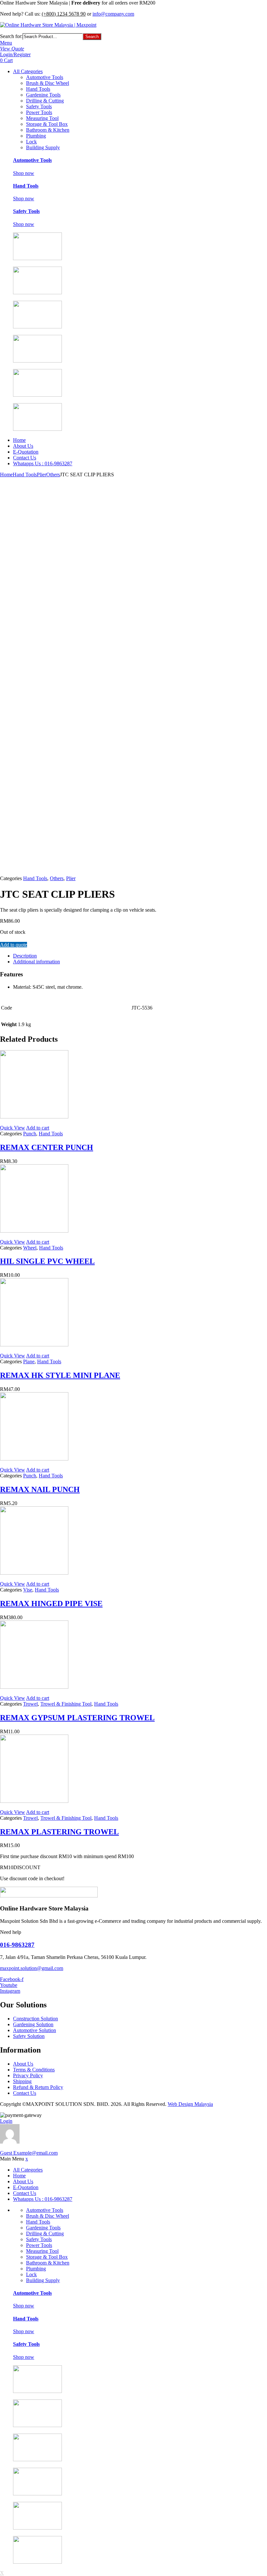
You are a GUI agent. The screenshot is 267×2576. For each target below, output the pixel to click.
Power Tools (39, 112)
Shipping (22, 2081)
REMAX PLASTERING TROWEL (59, 1832)
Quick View (13, 1128)
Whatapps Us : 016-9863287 (43, 463)
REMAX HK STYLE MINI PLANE (60, 1375)
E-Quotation (26, 452)
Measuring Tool (42, 118)
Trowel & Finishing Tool (66, 1704)
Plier (42, 475)
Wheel (30, 1248)
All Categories (28, 71)
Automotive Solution (35, 2030)
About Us (23, 446)
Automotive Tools (45, 77)
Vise (28, 1590)
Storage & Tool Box (47, 124)
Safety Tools (39, 106)
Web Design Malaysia (190, 2104)
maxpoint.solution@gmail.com (32, 1968)
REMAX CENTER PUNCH (47, 1147)
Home (19, 440)
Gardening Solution (33, 2024)
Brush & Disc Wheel (48, 83)
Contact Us (25, 458)
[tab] (140, 956)
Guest (29, 2153)
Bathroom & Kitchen (48, 130)
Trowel (30, 1704)
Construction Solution (35, 2019)
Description (25, 956)
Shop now (24, 173)
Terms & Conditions (34, 2070)
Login (6, 2121)
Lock (31, 142)
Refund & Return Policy (38, 2087)
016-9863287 (17, 1945)
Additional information (36, 962)
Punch (30, 1134)
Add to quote (14, 945)
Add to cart (38, 1128)
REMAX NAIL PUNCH (40, 1489)
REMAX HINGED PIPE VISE (51, 1604)
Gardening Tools (43, 95)
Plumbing (36, 136)
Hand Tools (38, 89)
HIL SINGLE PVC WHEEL (47, 1261)
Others (53, 475)
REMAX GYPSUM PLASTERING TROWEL (77, 1718)
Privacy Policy (28, 2075)
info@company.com (113, 14)
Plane (29, 1361)
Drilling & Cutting (45, 101)
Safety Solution (29, 2036)
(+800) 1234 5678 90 (64, 14)
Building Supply (43, 147)
